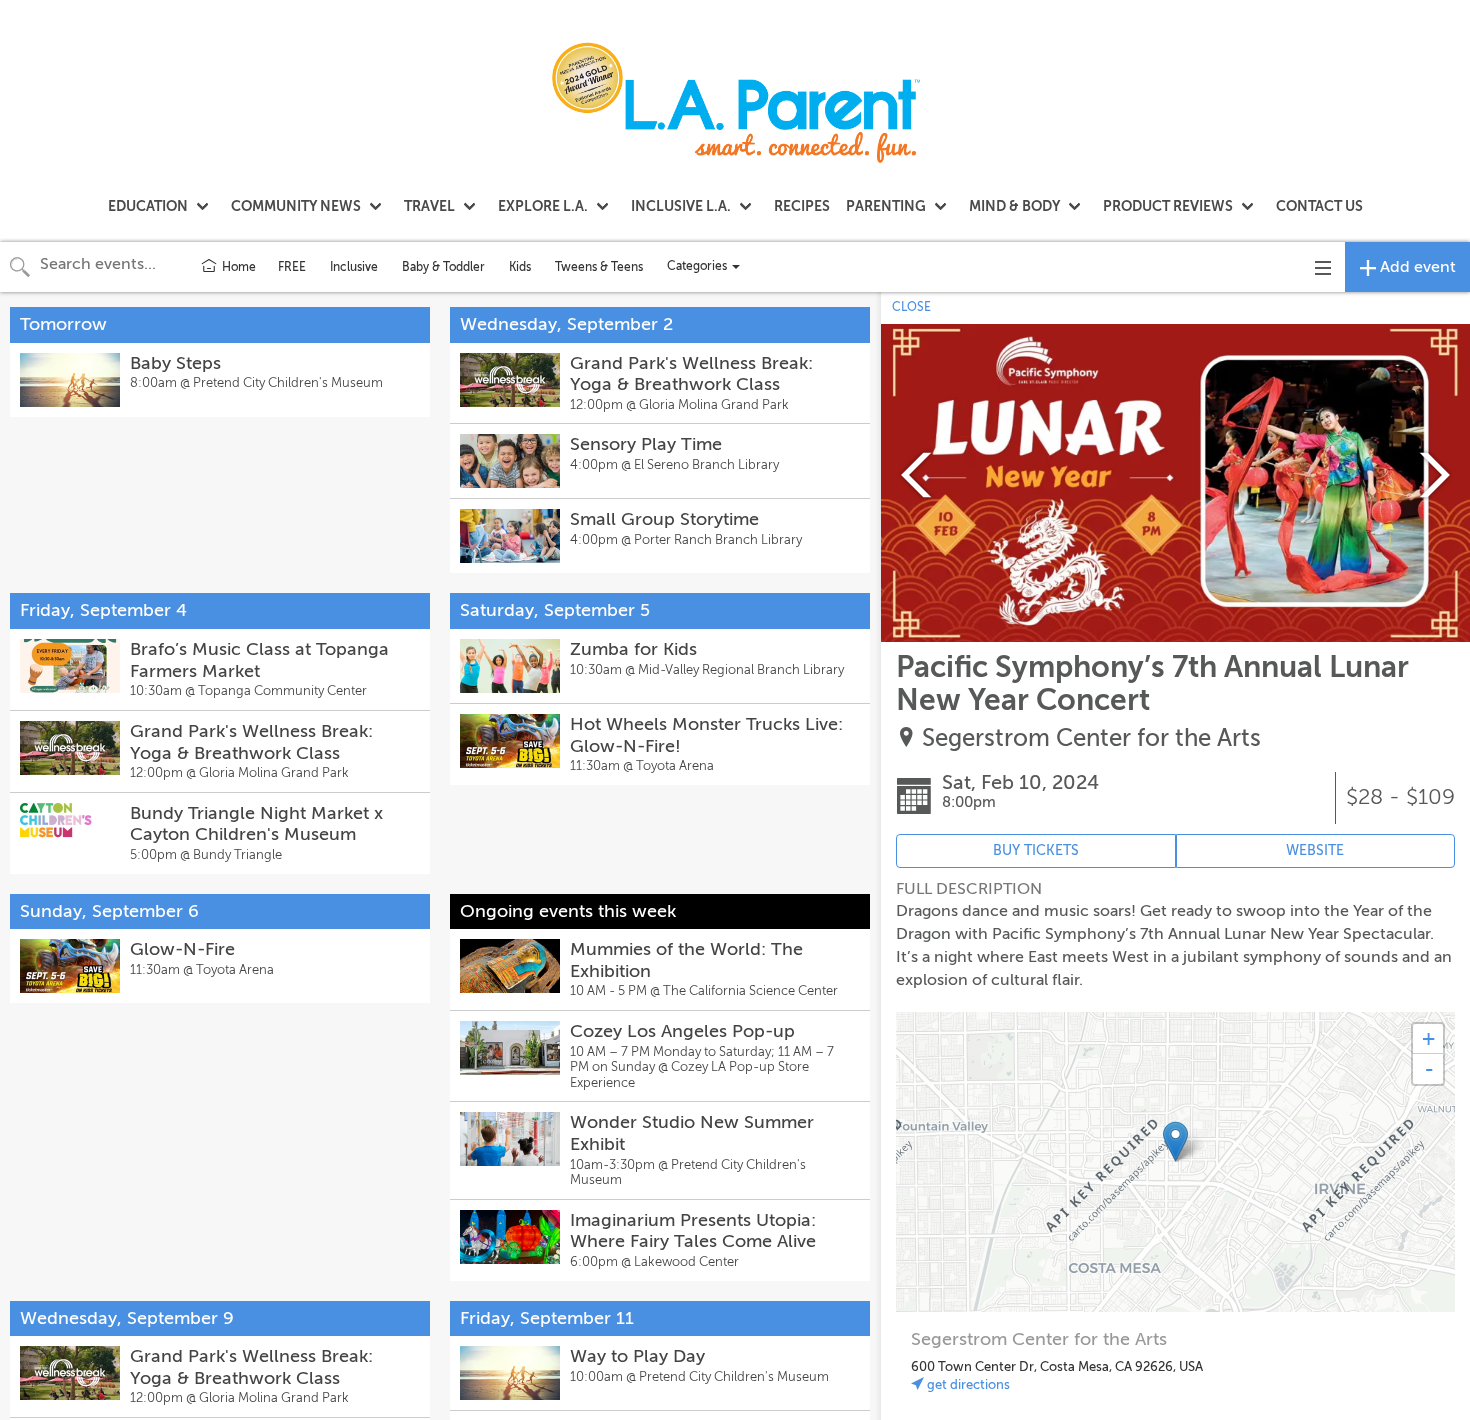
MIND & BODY (1014, 206)
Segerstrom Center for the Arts (1091, 738)
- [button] (1429, 1069)
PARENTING (886, 206)
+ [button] (1428, 1038)
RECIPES (802, 206)
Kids (520, 267)
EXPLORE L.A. (543, 206)
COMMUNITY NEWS (296, 206)
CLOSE (911, 307)
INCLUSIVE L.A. (681, 206)
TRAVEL (429, 206)
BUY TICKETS (1036, 850)
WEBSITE (1315, 850)
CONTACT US (1319, 206)
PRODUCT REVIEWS (1168, 206)
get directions (967, 1384)
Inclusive (354, 267)
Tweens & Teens (599, 267)
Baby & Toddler (443, 267)
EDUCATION (148, 206)
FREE (292, 267)
